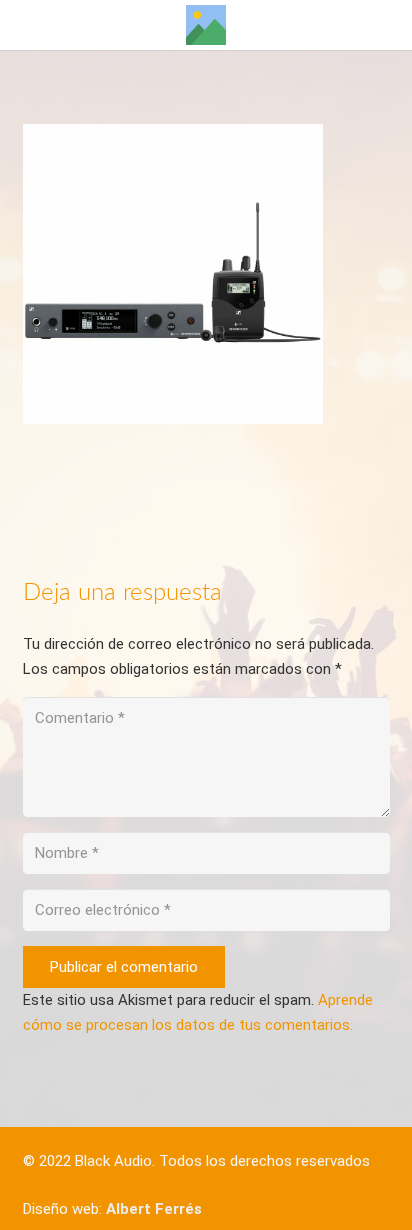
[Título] (206, 25)
